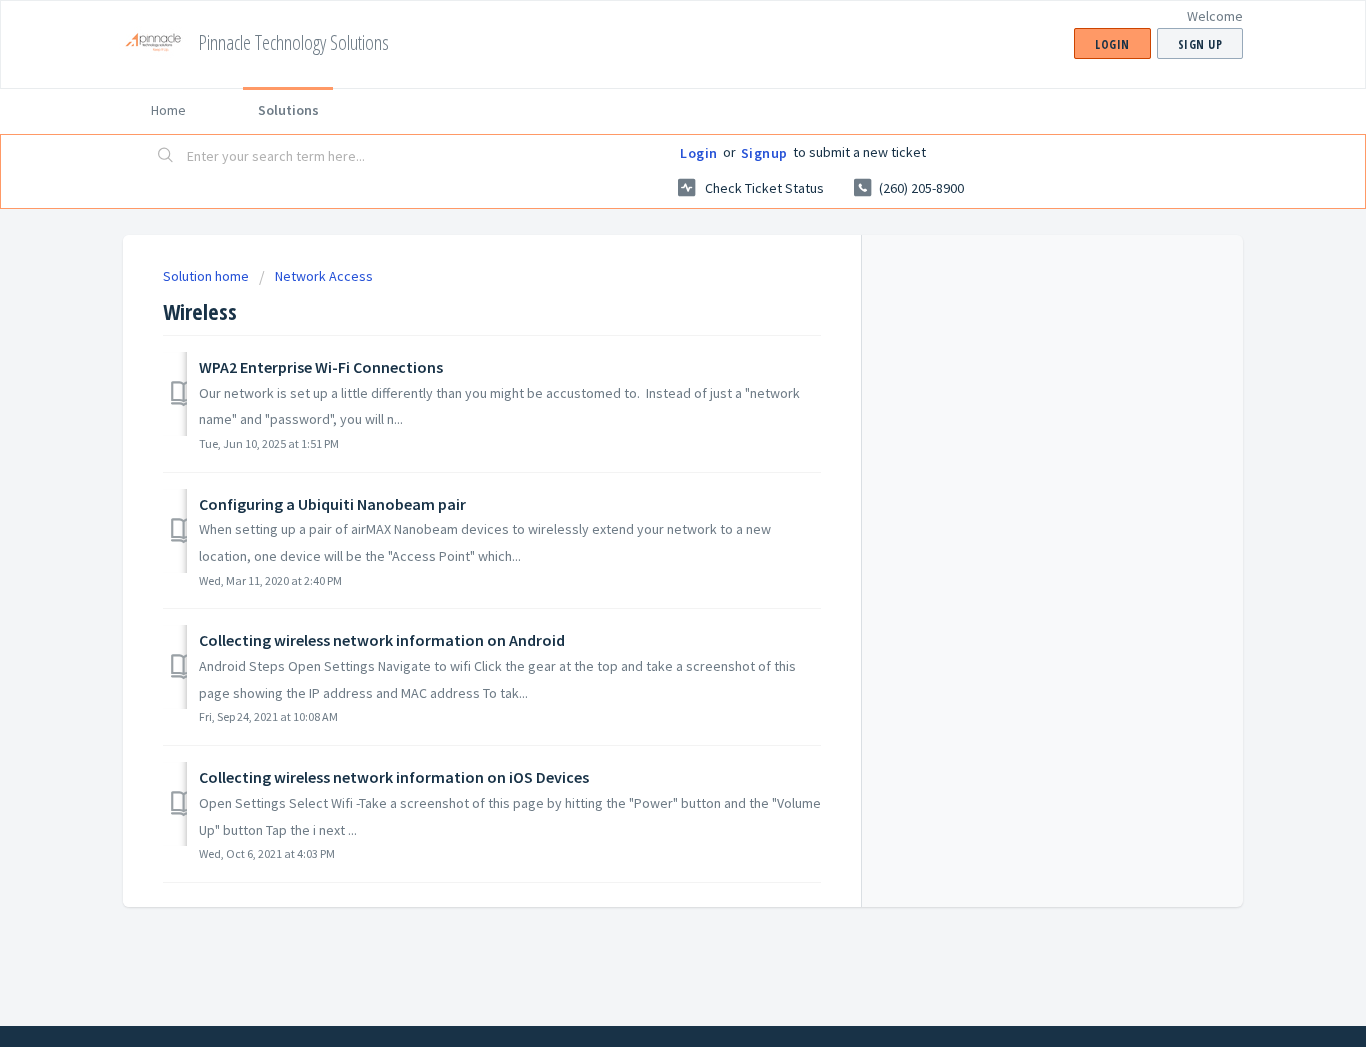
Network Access (324, 276)
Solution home (207, 276)
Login (699, 153)
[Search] (166, 157)
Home (168, 110)
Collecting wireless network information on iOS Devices (394, 777)
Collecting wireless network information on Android (382, 640)
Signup (764, 153)
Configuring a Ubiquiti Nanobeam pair (332, 504)
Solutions (288, 110)
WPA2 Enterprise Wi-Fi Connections (321, 367)
